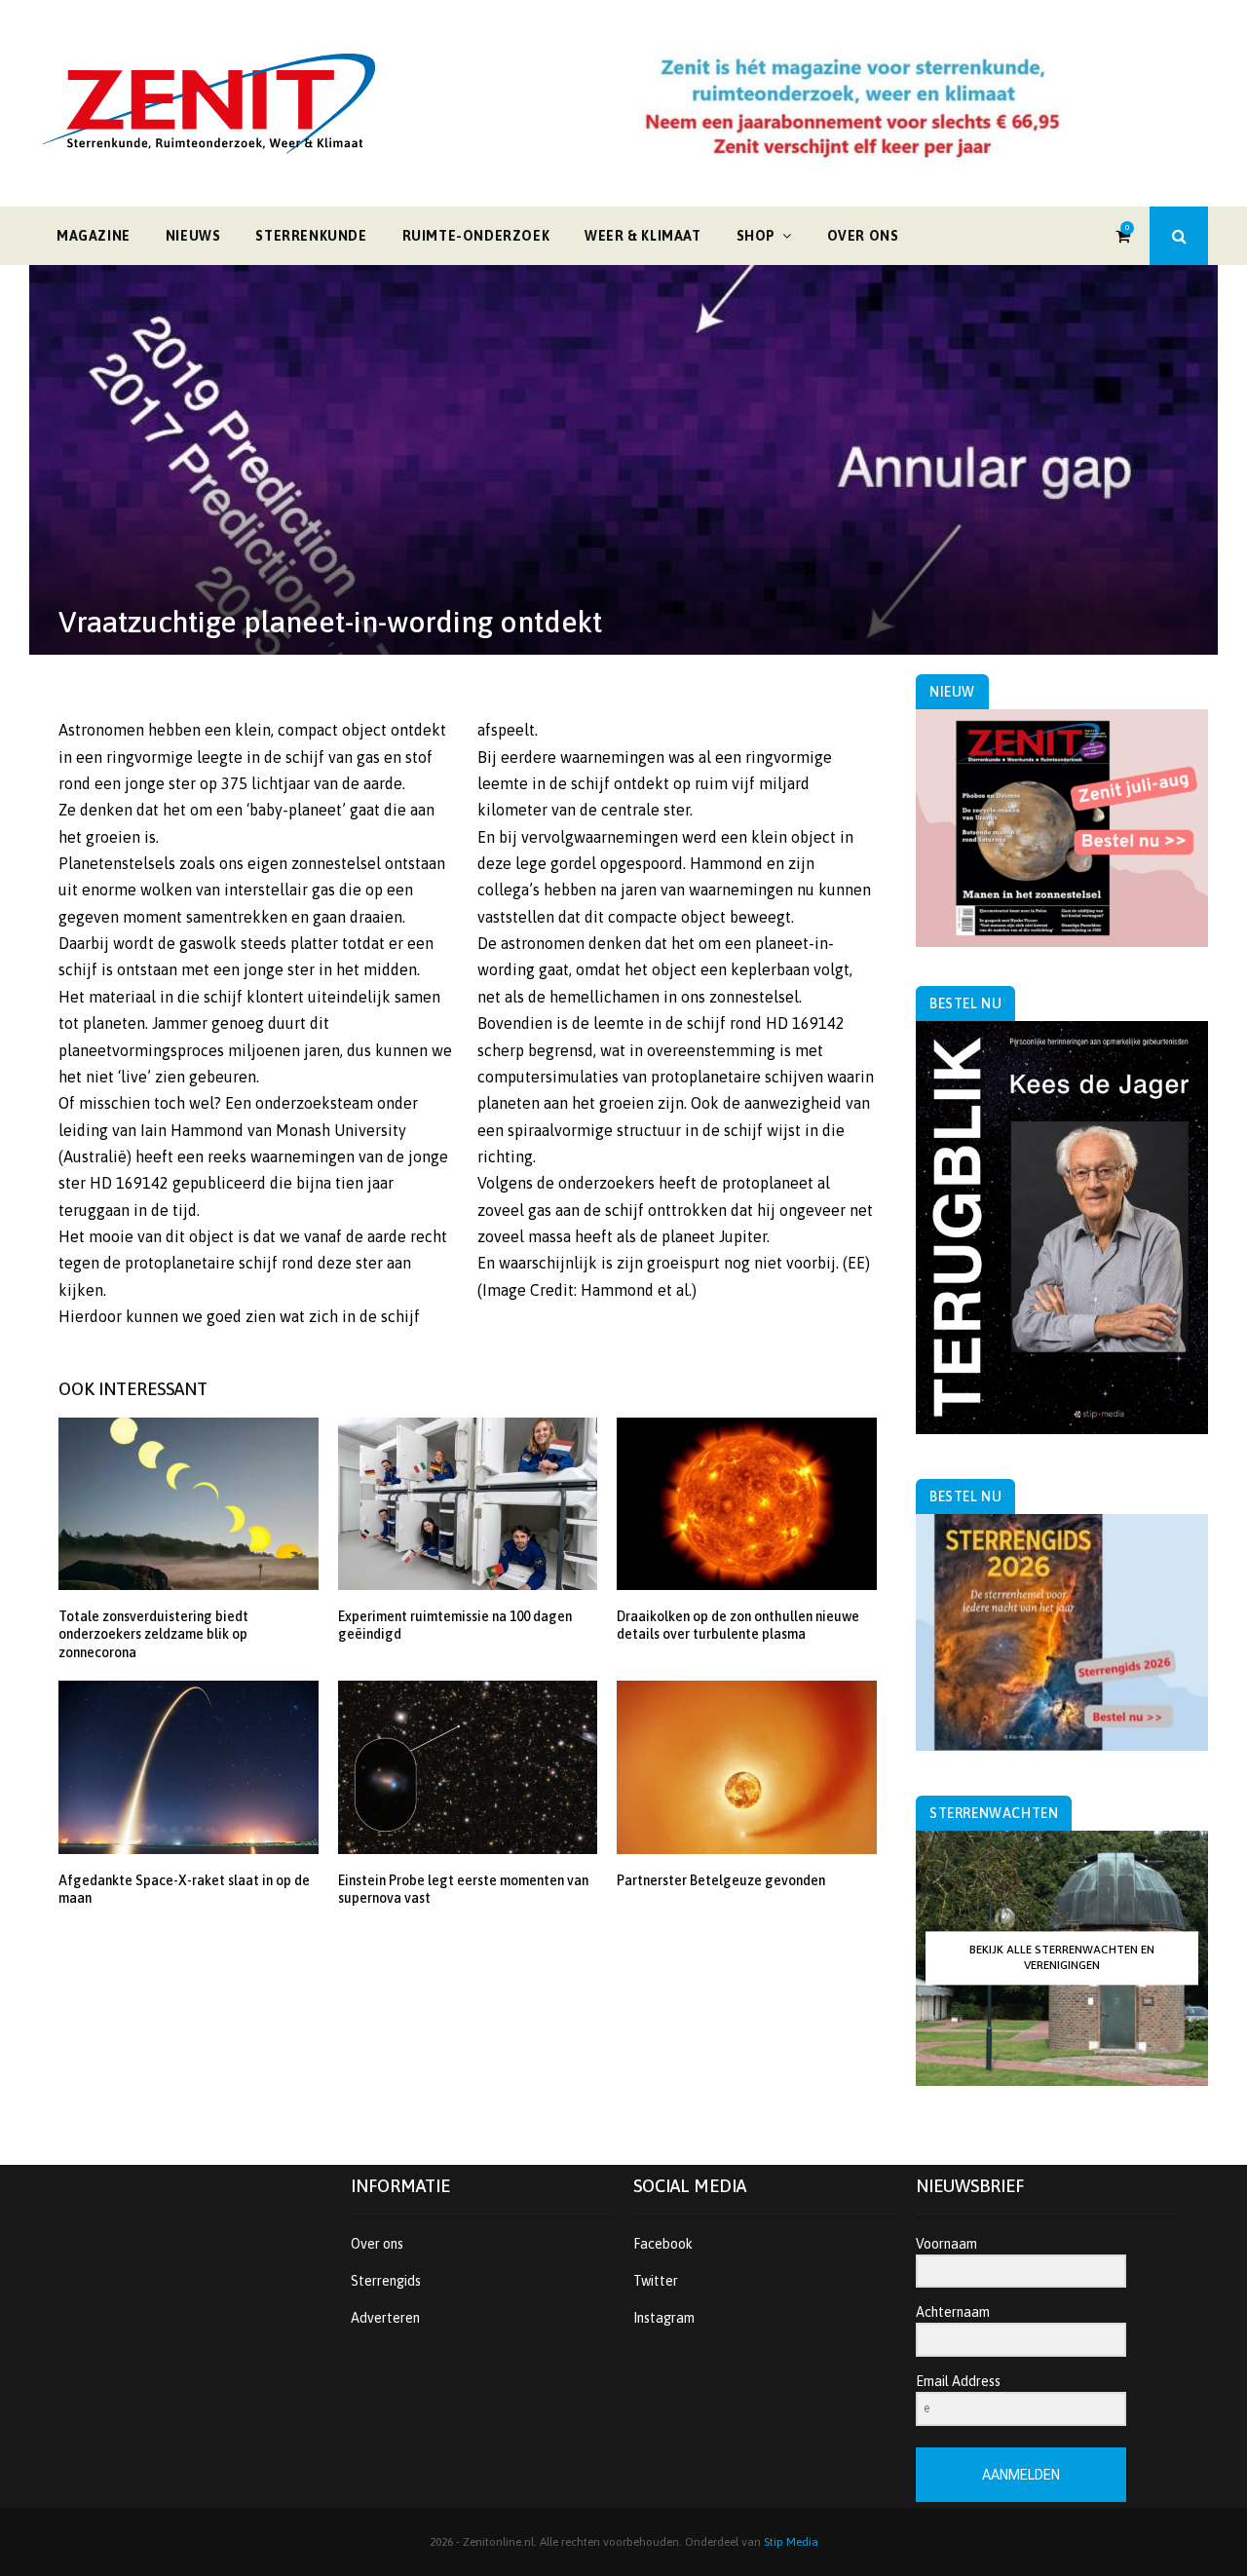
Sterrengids (386, 2281)
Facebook (663, 2244)
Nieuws (193, 236)
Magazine (94, 236)
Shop (756, 236)
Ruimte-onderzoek (476, 236)
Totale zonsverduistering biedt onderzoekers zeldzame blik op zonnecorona (153, 1634)
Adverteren (385, 2318)
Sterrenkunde (311, 236)
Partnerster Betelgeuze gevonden (721, 1880)
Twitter (656, 2281)
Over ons (863, 236)
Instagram (664, 2318)
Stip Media (791, 2542)
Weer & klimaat (642, 236)
